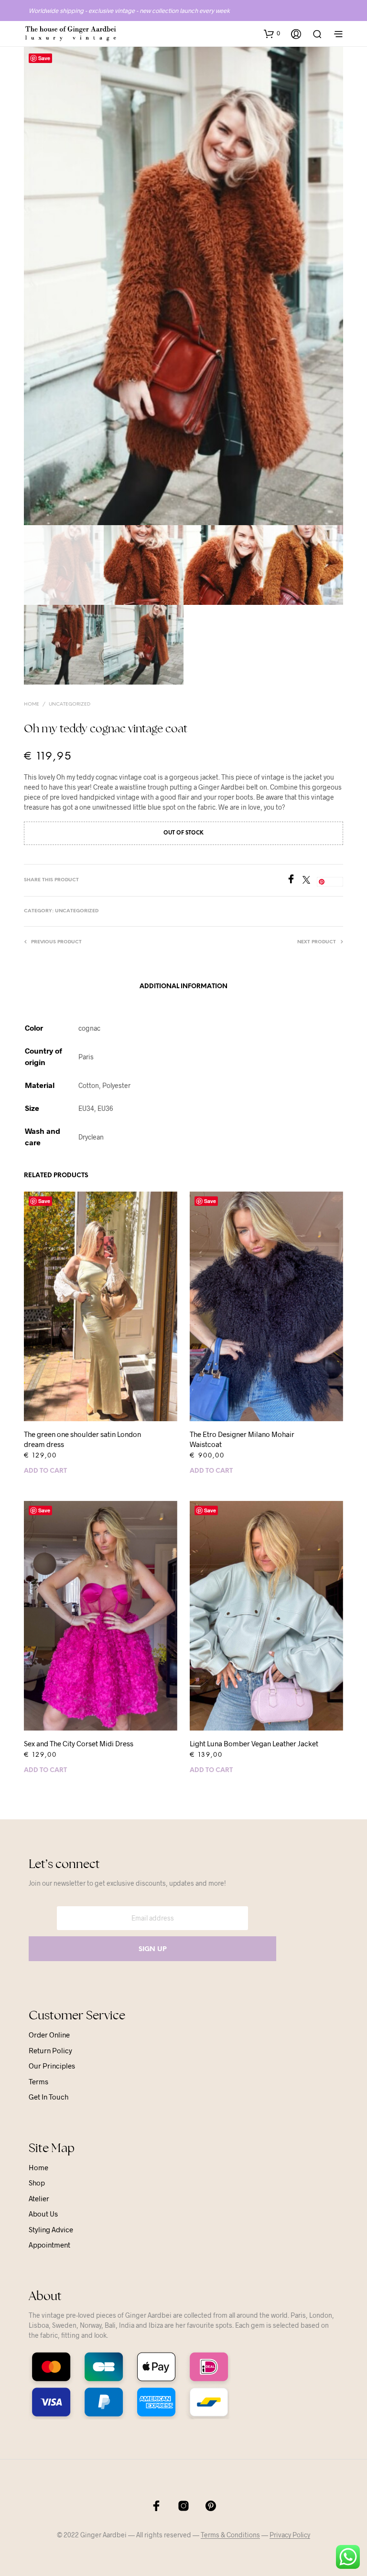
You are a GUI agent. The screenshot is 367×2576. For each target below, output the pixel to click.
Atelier (39, 2198)
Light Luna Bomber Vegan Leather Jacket (254, 1743)
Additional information (183, 987)
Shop (37, 2183)
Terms (38, 2081)
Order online (49, 2035)
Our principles (52, 2066)
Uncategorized (70, 704)
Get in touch (49, 2097)
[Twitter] (310, 881)
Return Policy (50, 2050)
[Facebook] (294, 881)
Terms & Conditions (230, 2535)
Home (32, 704)
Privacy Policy (290, 2535)
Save (44, 58)
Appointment (49, 2245)
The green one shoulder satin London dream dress (82, 1439)
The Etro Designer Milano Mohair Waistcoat (242, 1439)
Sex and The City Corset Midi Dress (79, 1743)
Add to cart (45, 1471)
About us (43, 2214)
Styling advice (51, 2229)
